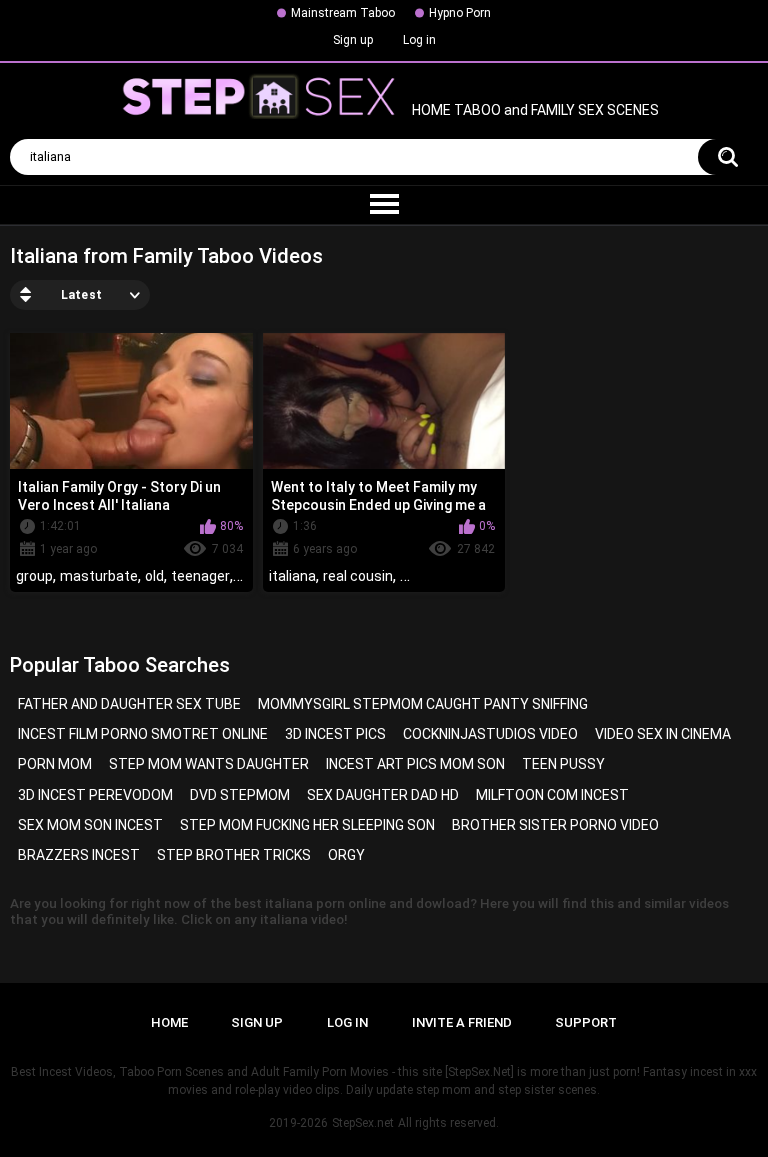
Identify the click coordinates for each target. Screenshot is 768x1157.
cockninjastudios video (490, 734)
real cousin (358, 576)
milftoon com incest (552, 795)
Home (169, 1022)
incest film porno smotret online (143, 734)
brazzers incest (79, 855)
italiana (292, 576)
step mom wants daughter (209, 764)
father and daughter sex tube (129, 704)
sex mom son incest (90, 825)
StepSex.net (363, 1123)
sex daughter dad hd (383, 795)
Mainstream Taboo (343, 13)
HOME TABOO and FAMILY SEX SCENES (534, 111)
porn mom (55, 764)
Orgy (346, 855)
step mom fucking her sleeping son (307, 825)
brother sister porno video (555, 825)
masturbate (99, 576)
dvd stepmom (240, 795)
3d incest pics (335, 734)
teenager (200, 576)
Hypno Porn (460, 13)
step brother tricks (234, 855)
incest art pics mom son (415, 764)
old (154, 576)
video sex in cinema (663, 734)
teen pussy (563, 764)
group (34, 576)
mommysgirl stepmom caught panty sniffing (423, 704)
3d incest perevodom (95, 795)
